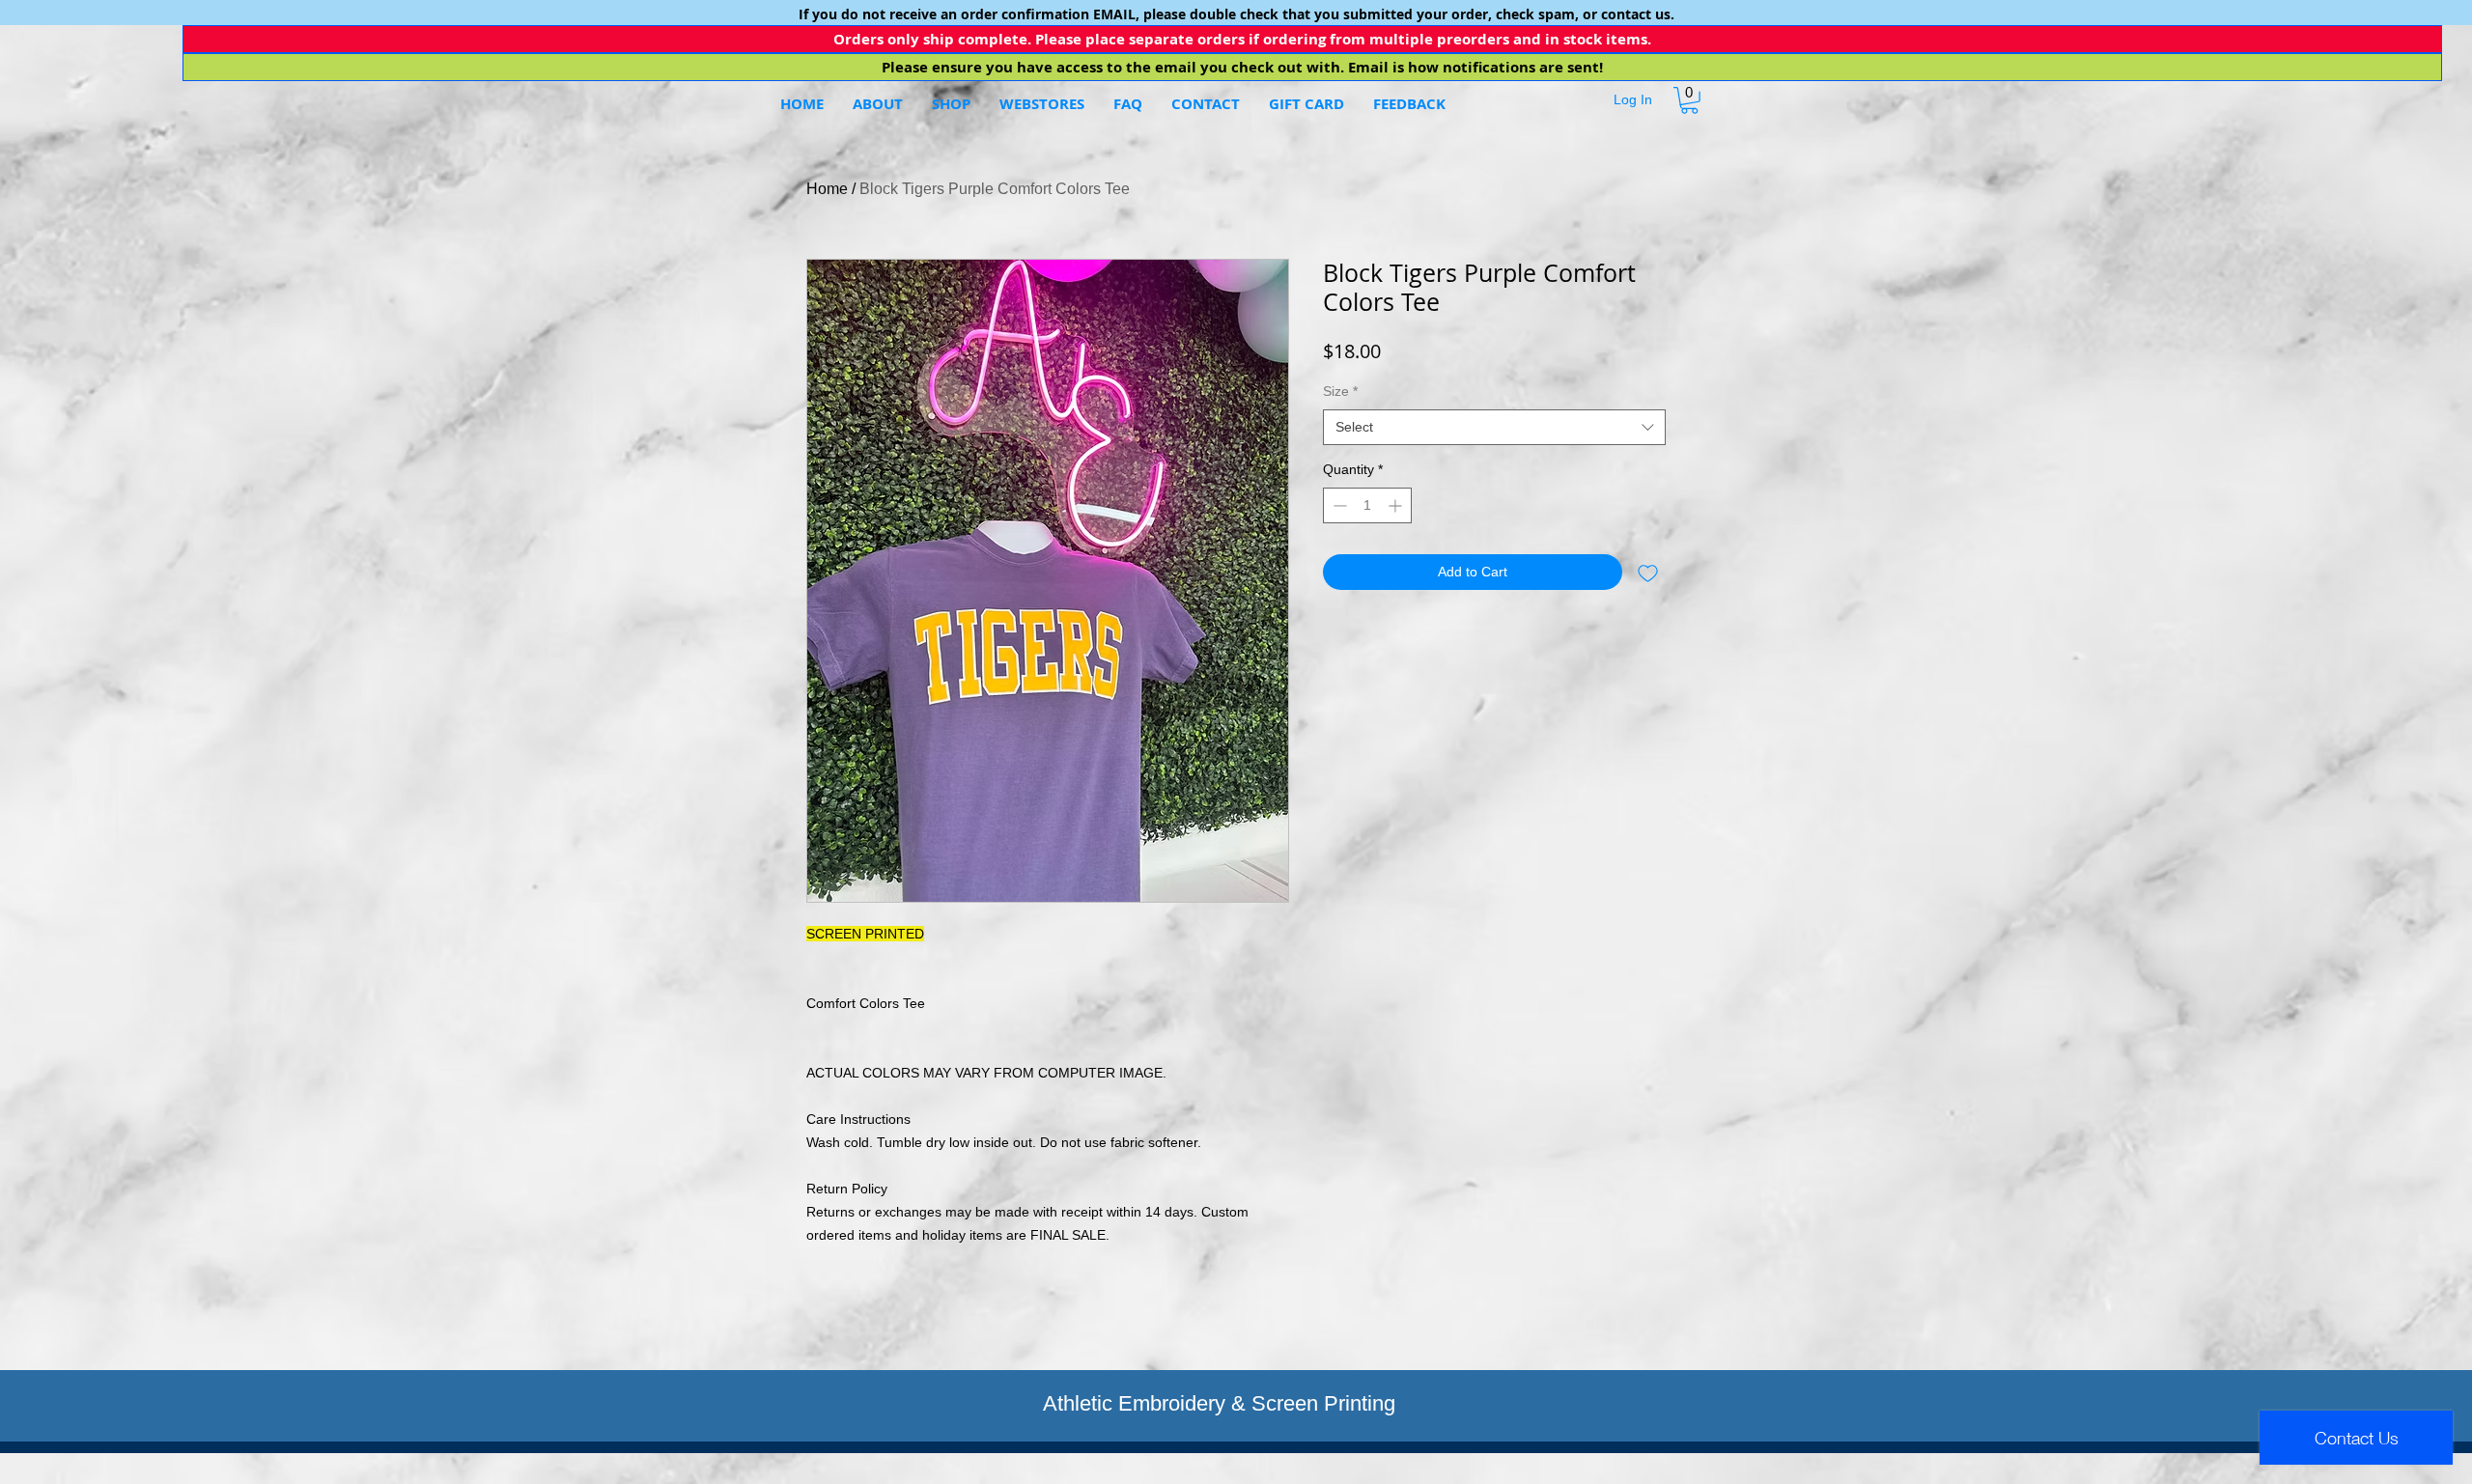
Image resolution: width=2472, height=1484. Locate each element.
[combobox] (1494, 428)
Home (827, 189)
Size (1340, 391)
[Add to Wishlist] (1648, 572)
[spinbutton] (1367, 505)
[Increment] (1397, 505)
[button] (1042, 104)
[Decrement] (1338, 505)
